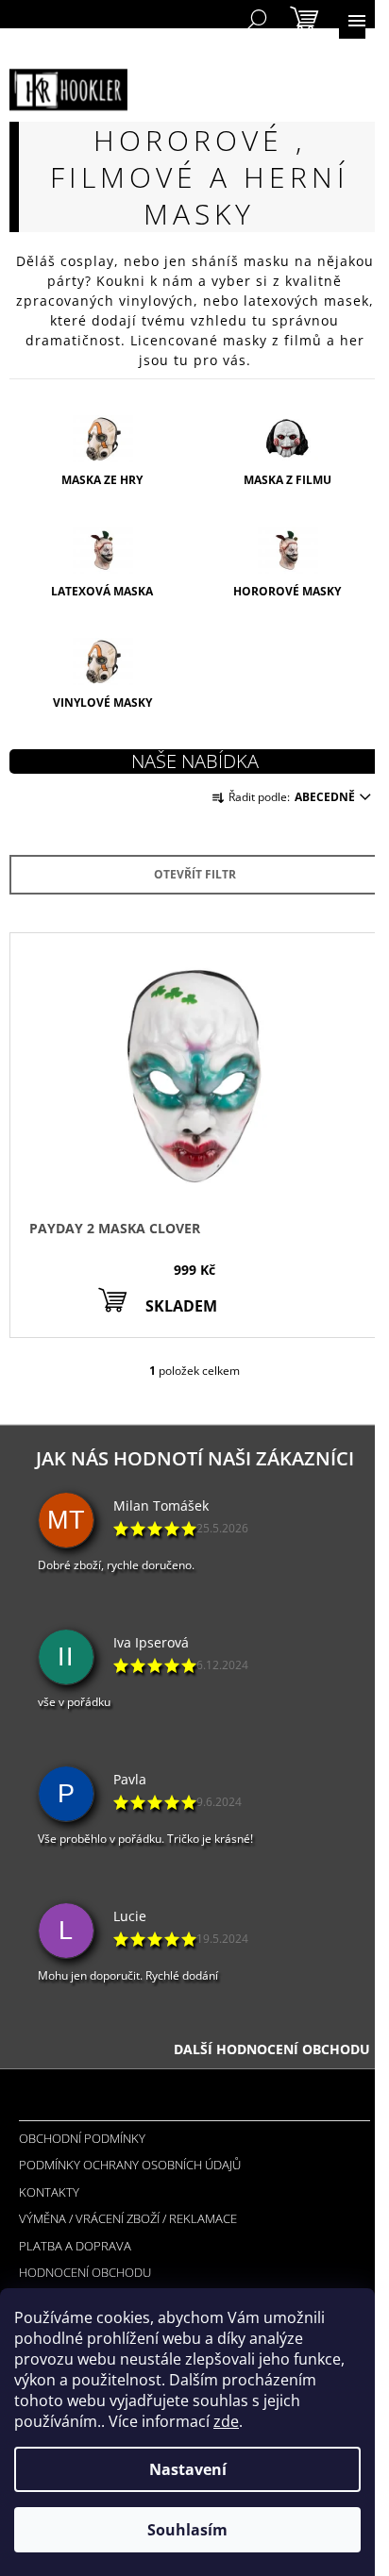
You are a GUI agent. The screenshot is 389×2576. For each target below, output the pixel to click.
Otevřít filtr (195, 874)
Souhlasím (187, 2530)
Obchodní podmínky (82, 2138)
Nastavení (188, 2469)
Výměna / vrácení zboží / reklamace (128, 2218)
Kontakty (49, 2192)
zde (226, 2421)
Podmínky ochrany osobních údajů (130, 2165)
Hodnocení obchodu (85, 2272)
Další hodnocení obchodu (272, 2049)
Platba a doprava (75, 2246)
